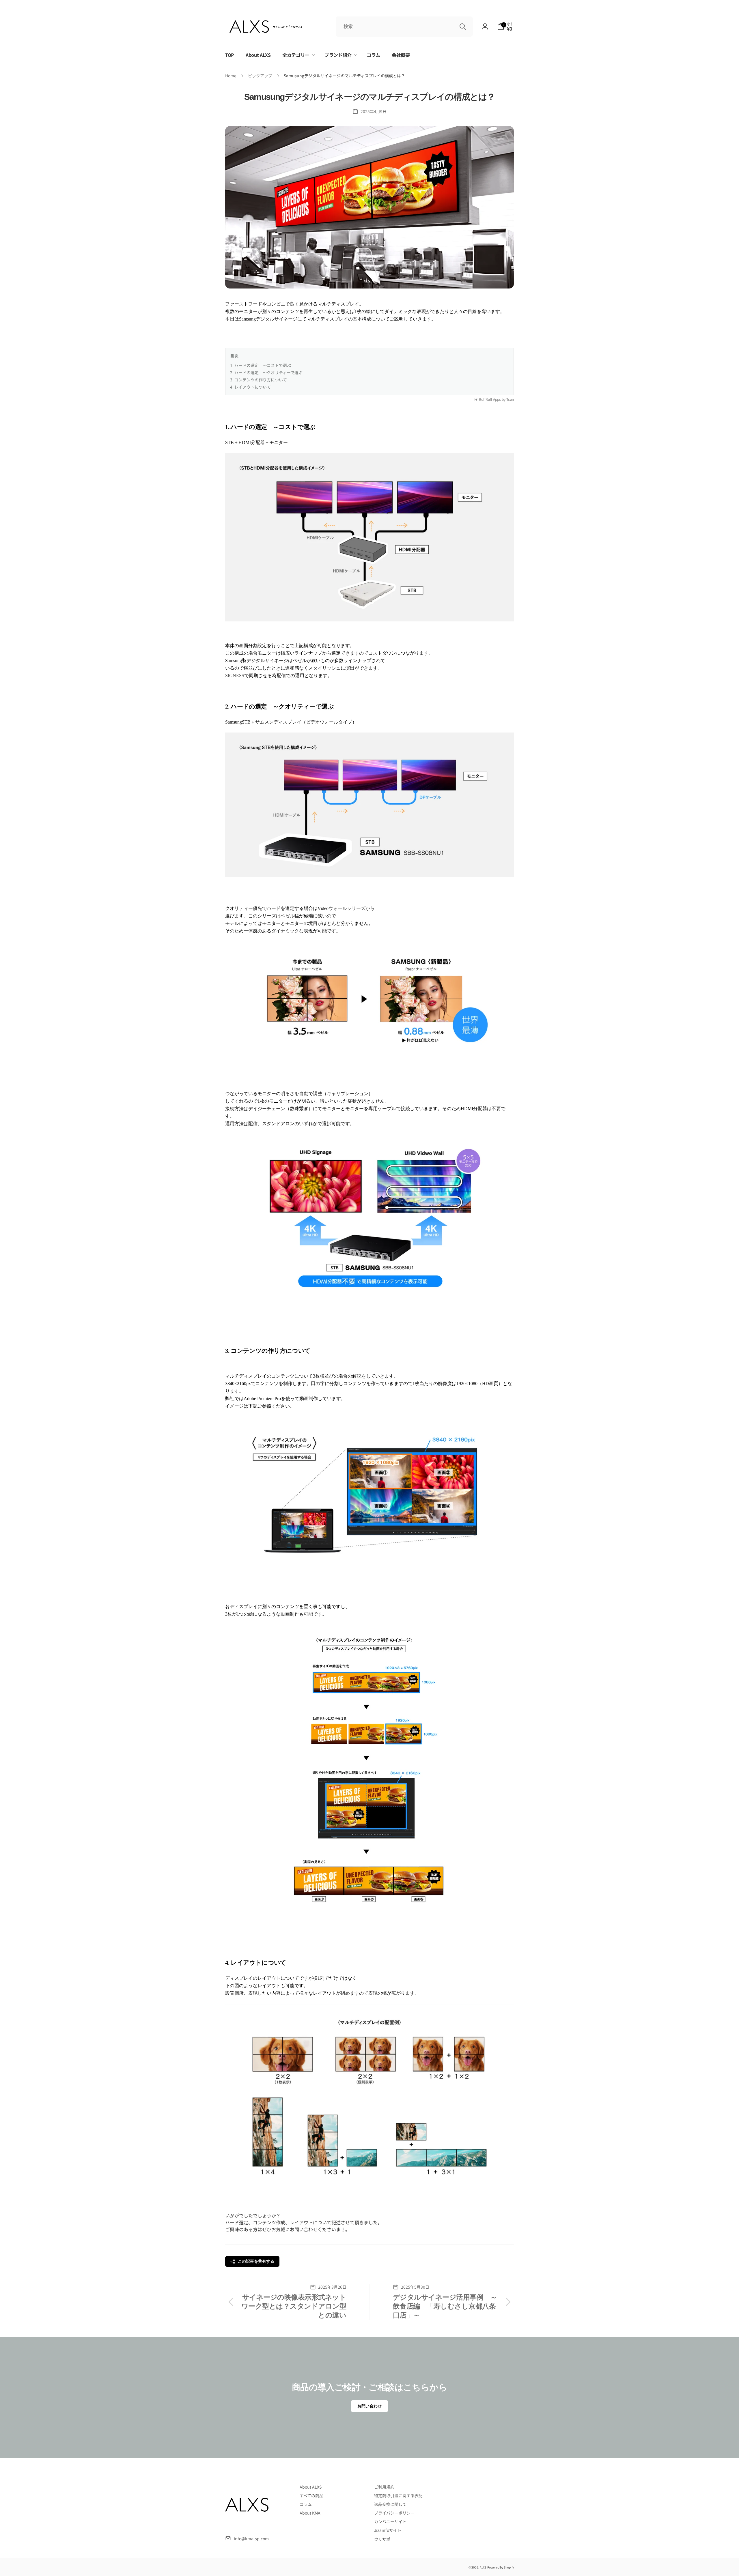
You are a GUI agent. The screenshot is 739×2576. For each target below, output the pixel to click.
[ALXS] (247, 2524)
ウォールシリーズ (347, 908)
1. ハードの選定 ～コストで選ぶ (261, 365)
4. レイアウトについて (250, 387)
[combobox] (404, 27)
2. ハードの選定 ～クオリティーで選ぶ (266, 372)
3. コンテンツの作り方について (259, 380)
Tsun (510, 399)
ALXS (483, 2567)
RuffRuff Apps (490, 399)
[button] (505, 27)
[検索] (463, 27)
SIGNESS (235, 676)
